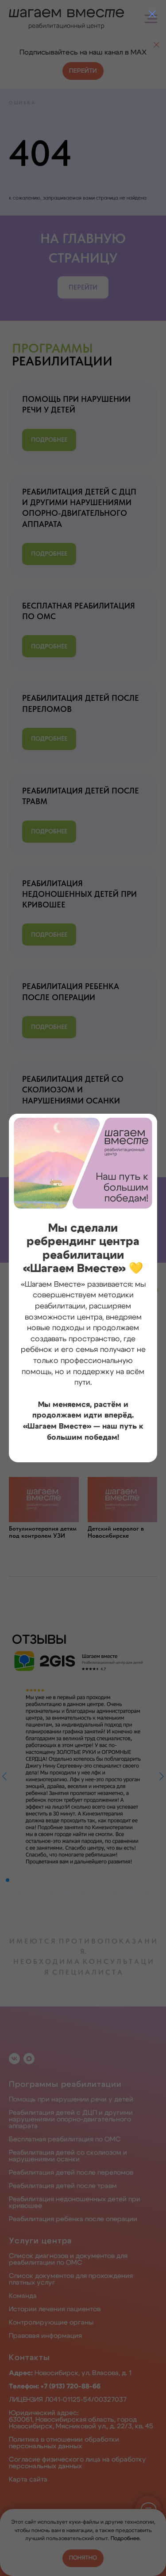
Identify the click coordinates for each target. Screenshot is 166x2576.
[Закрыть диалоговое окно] (152, 14)
